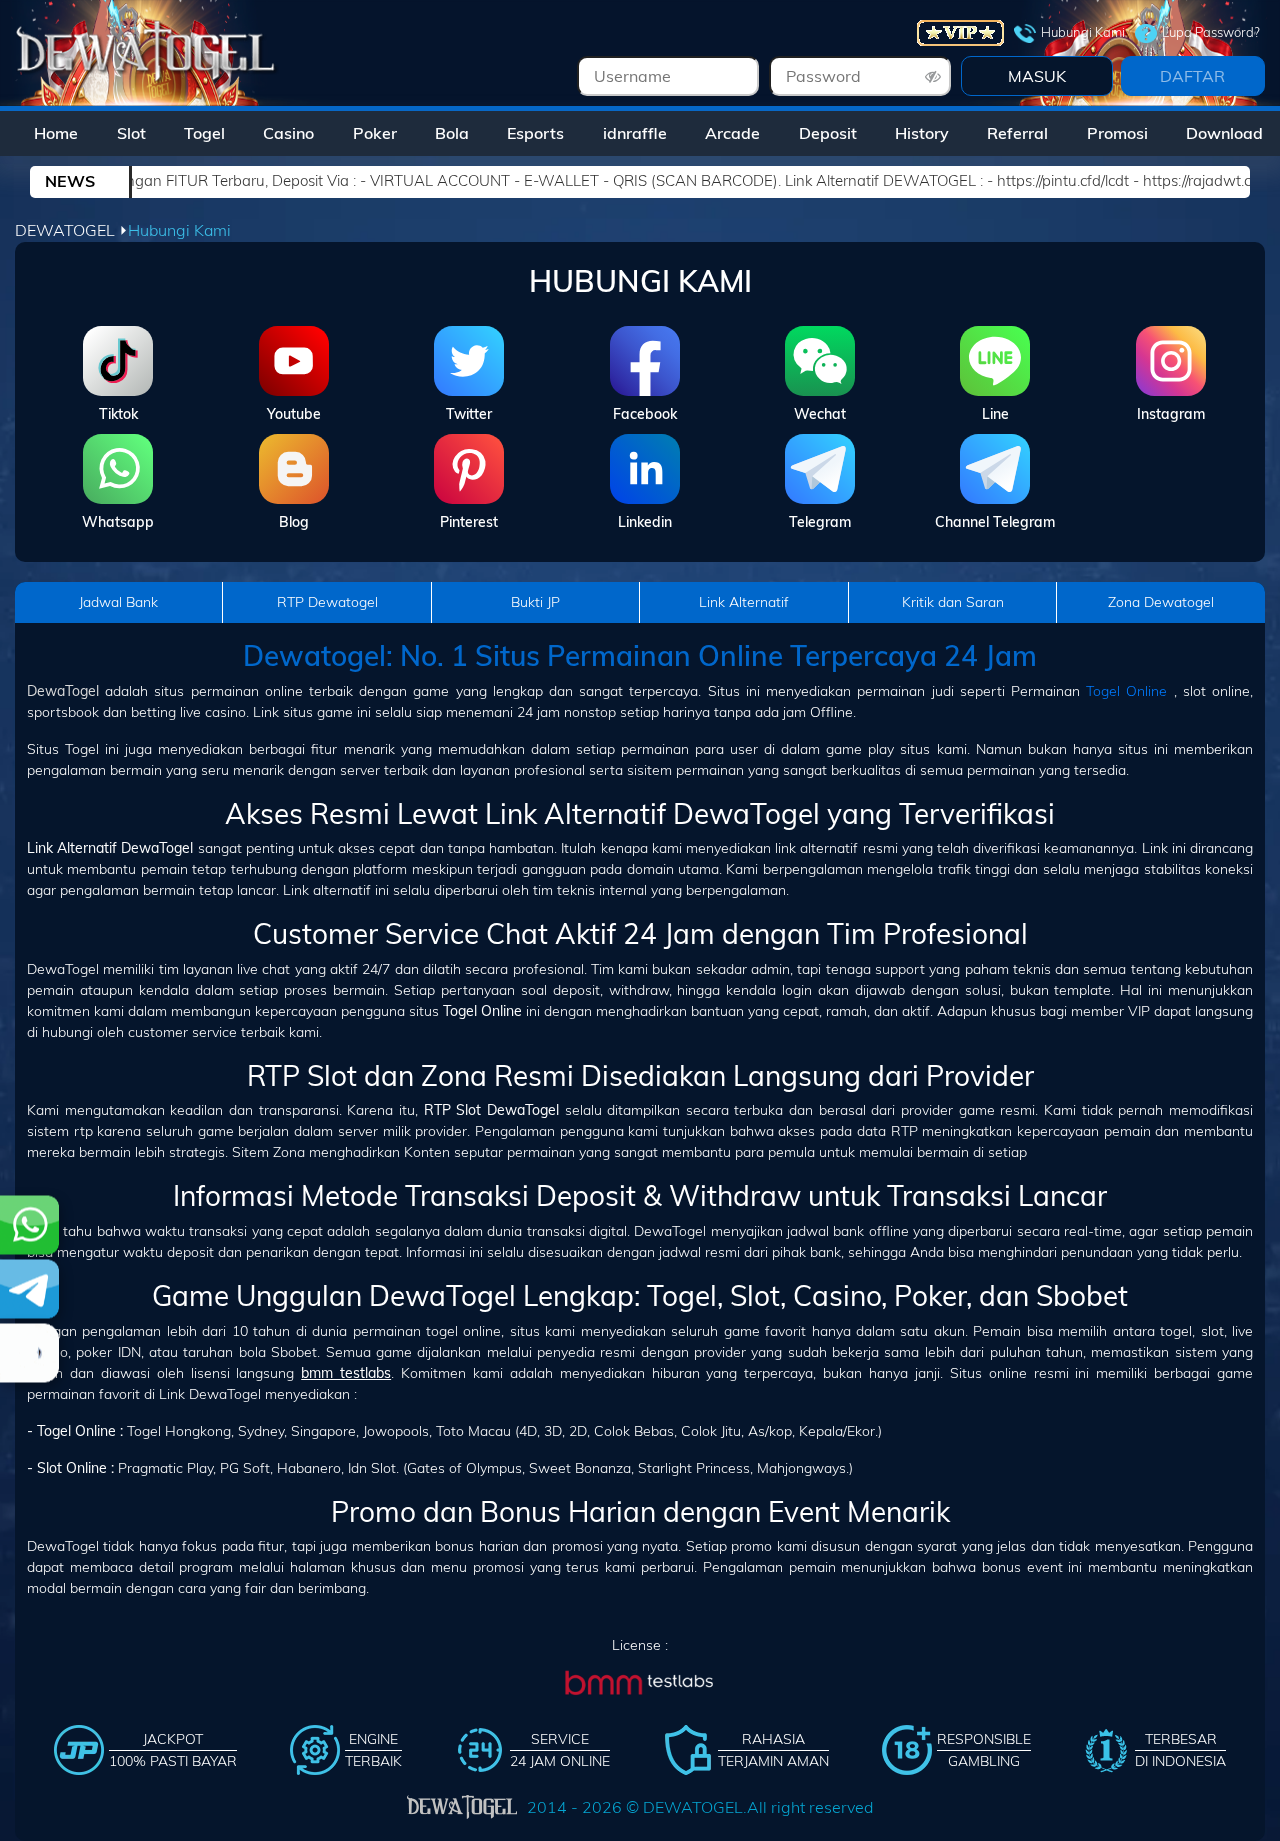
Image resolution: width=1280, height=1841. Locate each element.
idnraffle (635, 133)
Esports (535, 133)
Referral (1017, 133)
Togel (204, 133)
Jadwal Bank (118, 602)
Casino (288, 133)
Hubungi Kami (1083, 32)
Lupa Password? (1211, 32)
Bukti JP (535, 602)
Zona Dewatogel (1161, 602)
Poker (375, 133)
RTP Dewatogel (327, 602)
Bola (452, 133)
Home (56, 133)
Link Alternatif (744, 602)
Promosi (1117, 133)
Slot (131, 133)
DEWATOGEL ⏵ (71, 230)
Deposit (828, 133)
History (922, 133)
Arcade (732, 133)
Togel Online (1126, 691)
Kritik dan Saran (953, 602)
